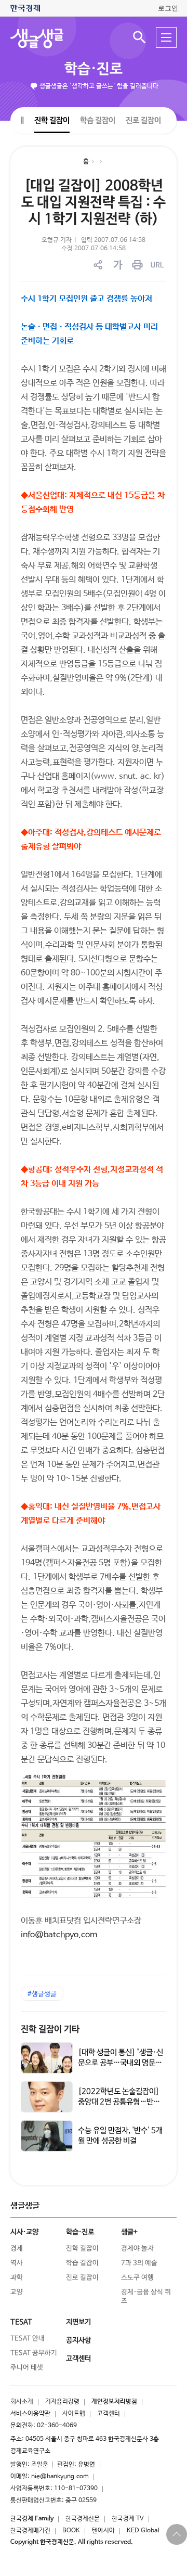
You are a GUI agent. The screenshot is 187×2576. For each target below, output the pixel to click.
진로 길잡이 (143, 120)
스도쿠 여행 (137, 2278)
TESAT (21, 2322)
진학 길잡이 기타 (50, 2030)
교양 (17, 2292)
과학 (17, 2278)
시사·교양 (24, 2232)
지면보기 (78, 2322)
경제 (17, 2249)
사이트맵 (74, 2414)
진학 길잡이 (52, 120)
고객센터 (109, 2414)
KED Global (143, 2531)
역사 (17, 2263)
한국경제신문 (83, 2519)
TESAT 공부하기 (34, 2353)
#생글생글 (42, 1994)
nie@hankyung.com (60, 2477)
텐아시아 (103, 2531)
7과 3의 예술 (139, 2263)
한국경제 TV (128, 2519)
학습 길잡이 (98, 120)
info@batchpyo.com (59, 1935)
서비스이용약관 (30, 2414)
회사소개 (22, 2402)
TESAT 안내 (28, 2339)
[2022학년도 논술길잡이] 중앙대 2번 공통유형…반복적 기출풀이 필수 (119, 2102)
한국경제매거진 (30, 2531)
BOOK (71, 2531)
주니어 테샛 (27, 2368)
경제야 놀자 (137, 2249)
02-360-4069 (57, 2426)
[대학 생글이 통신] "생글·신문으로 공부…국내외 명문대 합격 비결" (121, 2063)
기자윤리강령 (62, 2402)
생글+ (129, 2232)
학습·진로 (94, 69)
